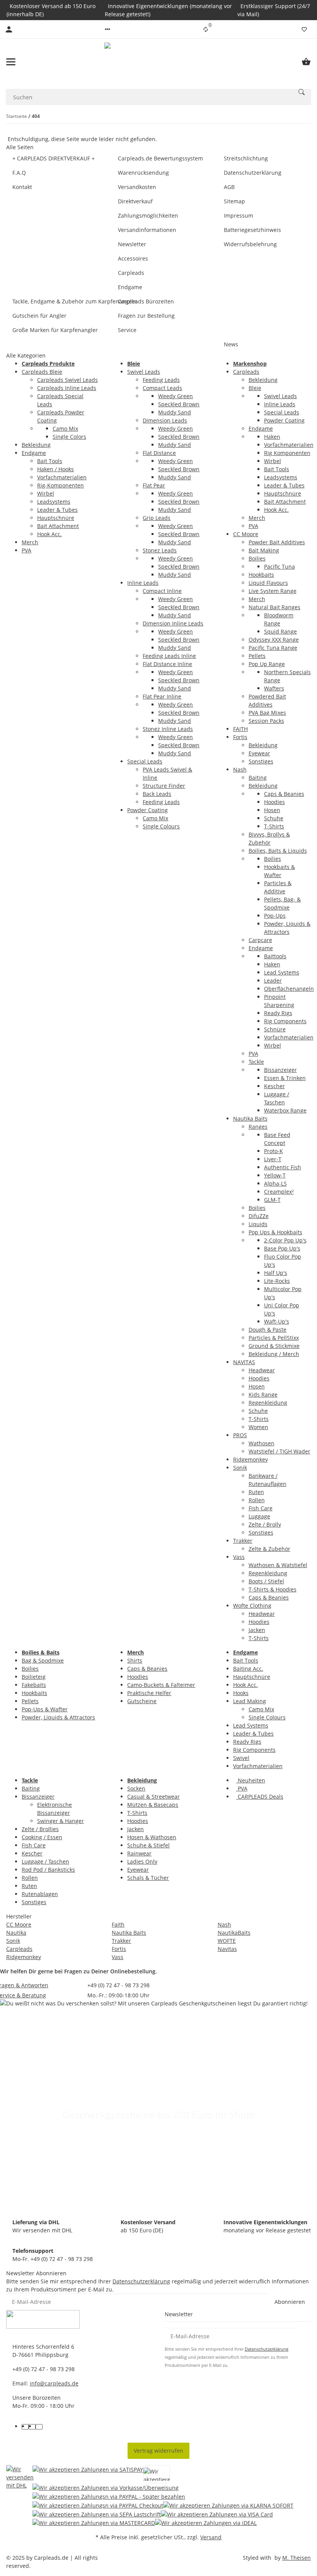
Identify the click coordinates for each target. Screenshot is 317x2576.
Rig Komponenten (287, 453)
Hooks (241, 1693)
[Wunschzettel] (304, 29)
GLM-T (272, 1200)
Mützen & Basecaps (153, 1805)
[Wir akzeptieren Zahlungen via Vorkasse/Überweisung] (106, 2488)
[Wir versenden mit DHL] (20, 2496)
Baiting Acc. (248, 1669)
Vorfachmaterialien (62, 477)
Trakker (243, 1541)
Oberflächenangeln (289, 989)
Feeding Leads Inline (169, 656)
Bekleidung (36, 445)
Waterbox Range (285, 1110)
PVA (26, 550)
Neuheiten (251, 1780)
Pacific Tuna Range (273, 648)
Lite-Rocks (277, 1281)
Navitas (227, 1949)
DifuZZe (259, 1216)
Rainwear (139, 1853)
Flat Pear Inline (162, 696)
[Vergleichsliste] (206, 29)
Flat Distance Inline (167, 664)
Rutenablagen (40, 1894)
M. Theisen (297, 2558)
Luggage (259, 1516)
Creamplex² (279, 1192)
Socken (136, 1788)
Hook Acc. (49, 534)
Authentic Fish (283, 1167)
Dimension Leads (165, 420)
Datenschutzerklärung (141, 2281)
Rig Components (285, 1021)
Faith (118, 1924)
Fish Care (261, 1508)
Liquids (258, 1224)
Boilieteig (34, 1677)
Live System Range (273, 591)
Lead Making (250, 1701)
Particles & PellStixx (274, 1338)
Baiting (258, 778)
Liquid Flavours (268, 583)
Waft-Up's (277, 1321)
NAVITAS (244, 1362)
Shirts (135, 1660)
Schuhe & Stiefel (148, 1845)
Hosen (272, 810)
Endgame (34, 453)
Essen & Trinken (285, 1078)
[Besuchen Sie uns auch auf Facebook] (25, 2427)
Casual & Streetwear (153, 1797)
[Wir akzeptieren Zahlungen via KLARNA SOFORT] (228, 2505)
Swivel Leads (144, 372)
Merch (30, 542)
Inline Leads (143, 583)
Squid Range (280, 631)
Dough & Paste (268, 1330)
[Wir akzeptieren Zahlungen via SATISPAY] (88, 2474)
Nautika (16, 1933)
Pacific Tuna (280, 566)
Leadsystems (54, 502)
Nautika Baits (250, 1118)
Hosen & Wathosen (152, 1837)
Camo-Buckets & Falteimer (161, 1685)
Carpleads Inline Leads (67, 388)
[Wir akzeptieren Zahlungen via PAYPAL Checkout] (98, 2505)
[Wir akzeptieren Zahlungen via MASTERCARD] (94, 2523)
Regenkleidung (268, 1403)
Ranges (258, 1127)
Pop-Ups (275, 916)
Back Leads (157, 794)
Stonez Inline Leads (168, 729)
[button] (107, 29)
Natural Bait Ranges (274, 607)
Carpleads (246, 372)
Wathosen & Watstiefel (278, 1565)
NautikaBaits (234, 1933)
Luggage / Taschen (45, 1861)
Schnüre (275, 1029)
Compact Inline (162, 591)
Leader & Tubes (57, 510)
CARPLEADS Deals (260, 1797)
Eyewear (259, 753)
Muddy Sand (175, 412)
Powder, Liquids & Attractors (58, 1717)
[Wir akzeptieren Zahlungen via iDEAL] (206, 2523)
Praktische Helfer (149, 1693)
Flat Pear (154, 485)
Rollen (257, 1500)
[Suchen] (302, 92)
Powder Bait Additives (277, 542)
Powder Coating (147, 810)
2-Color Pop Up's (285, 1240)
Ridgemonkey (251, 1459)
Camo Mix (65, 428)
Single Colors (69, 437)
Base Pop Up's (282, 1248)
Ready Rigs (278, 1013)
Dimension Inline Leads (173, 623)
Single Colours (161, 826)
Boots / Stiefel (266, 1581)
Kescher (274, 1086)
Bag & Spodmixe (43, 1660)
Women (258, 1427)
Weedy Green (176, 396)
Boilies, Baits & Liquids (278, 851)
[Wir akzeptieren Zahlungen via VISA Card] (217, 2514)
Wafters (274, 688)
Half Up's (276, 1273)
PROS (240, 1435)
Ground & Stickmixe (274, 1346)
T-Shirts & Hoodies (273, 1589)
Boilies (257, 558)
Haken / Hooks (55, 469)
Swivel (241, 1758)
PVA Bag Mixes (267, 713)
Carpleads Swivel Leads (67, 380)
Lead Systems (282, 972)
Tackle (256, 1062)
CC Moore (246, 534)
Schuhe (274, 818)
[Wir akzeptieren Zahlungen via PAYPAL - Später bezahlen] (109, 2496)
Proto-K (274, 1151)
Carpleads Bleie (42, 372)
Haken (272, 437)
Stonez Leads (160, 550)
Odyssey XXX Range (274, 640)
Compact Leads (162, 388)
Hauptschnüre (56, 518)
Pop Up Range (267, 664)
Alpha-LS (275, 1183)
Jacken (257, 1630)
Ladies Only (142, 1861)
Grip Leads (157, 518)
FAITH (240, 729)
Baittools (275, 956)
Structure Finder (164, 786)
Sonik (240, 1468)
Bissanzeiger (280, 1070)
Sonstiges (261, 761)
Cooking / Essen (42, 1837)
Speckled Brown (179, 404)
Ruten (256, 1492)
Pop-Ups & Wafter (45, 1709)
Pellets (257, 656)
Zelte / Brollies (40, 1829)
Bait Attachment (58, 526)
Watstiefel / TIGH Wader (280, 1451)
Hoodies (274, 802)
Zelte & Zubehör (269, 1549)
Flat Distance (159, 453)
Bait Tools (50, 461)
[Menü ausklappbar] (11, 62)
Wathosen (262, 1443)
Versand (211, 2537)
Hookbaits (261, 575)
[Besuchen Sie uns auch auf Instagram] (39, 2427)
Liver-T (273, 1159)
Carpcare (260, 940)
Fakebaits (34, 1685)
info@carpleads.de (54, 2383)
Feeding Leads (161, 380)
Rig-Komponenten (61, 485)
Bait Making (264, 550)
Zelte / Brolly (265, 1524)
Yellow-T (275, 1175)
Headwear (262, 1370)
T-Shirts (274, 826)
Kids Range (263, 1394)
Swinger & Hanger (61, 1821)
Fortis (240, 737)
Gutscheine (142, 1701)
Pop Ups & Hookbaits (275, 1232)
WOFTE (227, 1941)
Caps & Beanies (284, 794)
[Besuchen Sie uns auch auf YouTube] (32, 2427)
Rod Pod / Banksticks (48, 1870)
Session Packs (266, 721)
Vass (239, 1557)
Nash (240, 769)
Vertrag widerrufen (158, 2451)
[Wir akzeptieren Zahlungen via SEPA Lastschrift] (97, 2514)
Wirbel (46, 493)
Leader (273, 980)
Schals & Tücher (148, 1878)
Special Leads (145, 761)
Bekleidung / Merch (274, 1354)
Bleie (255, 388)
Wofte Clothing (252, 1606)
